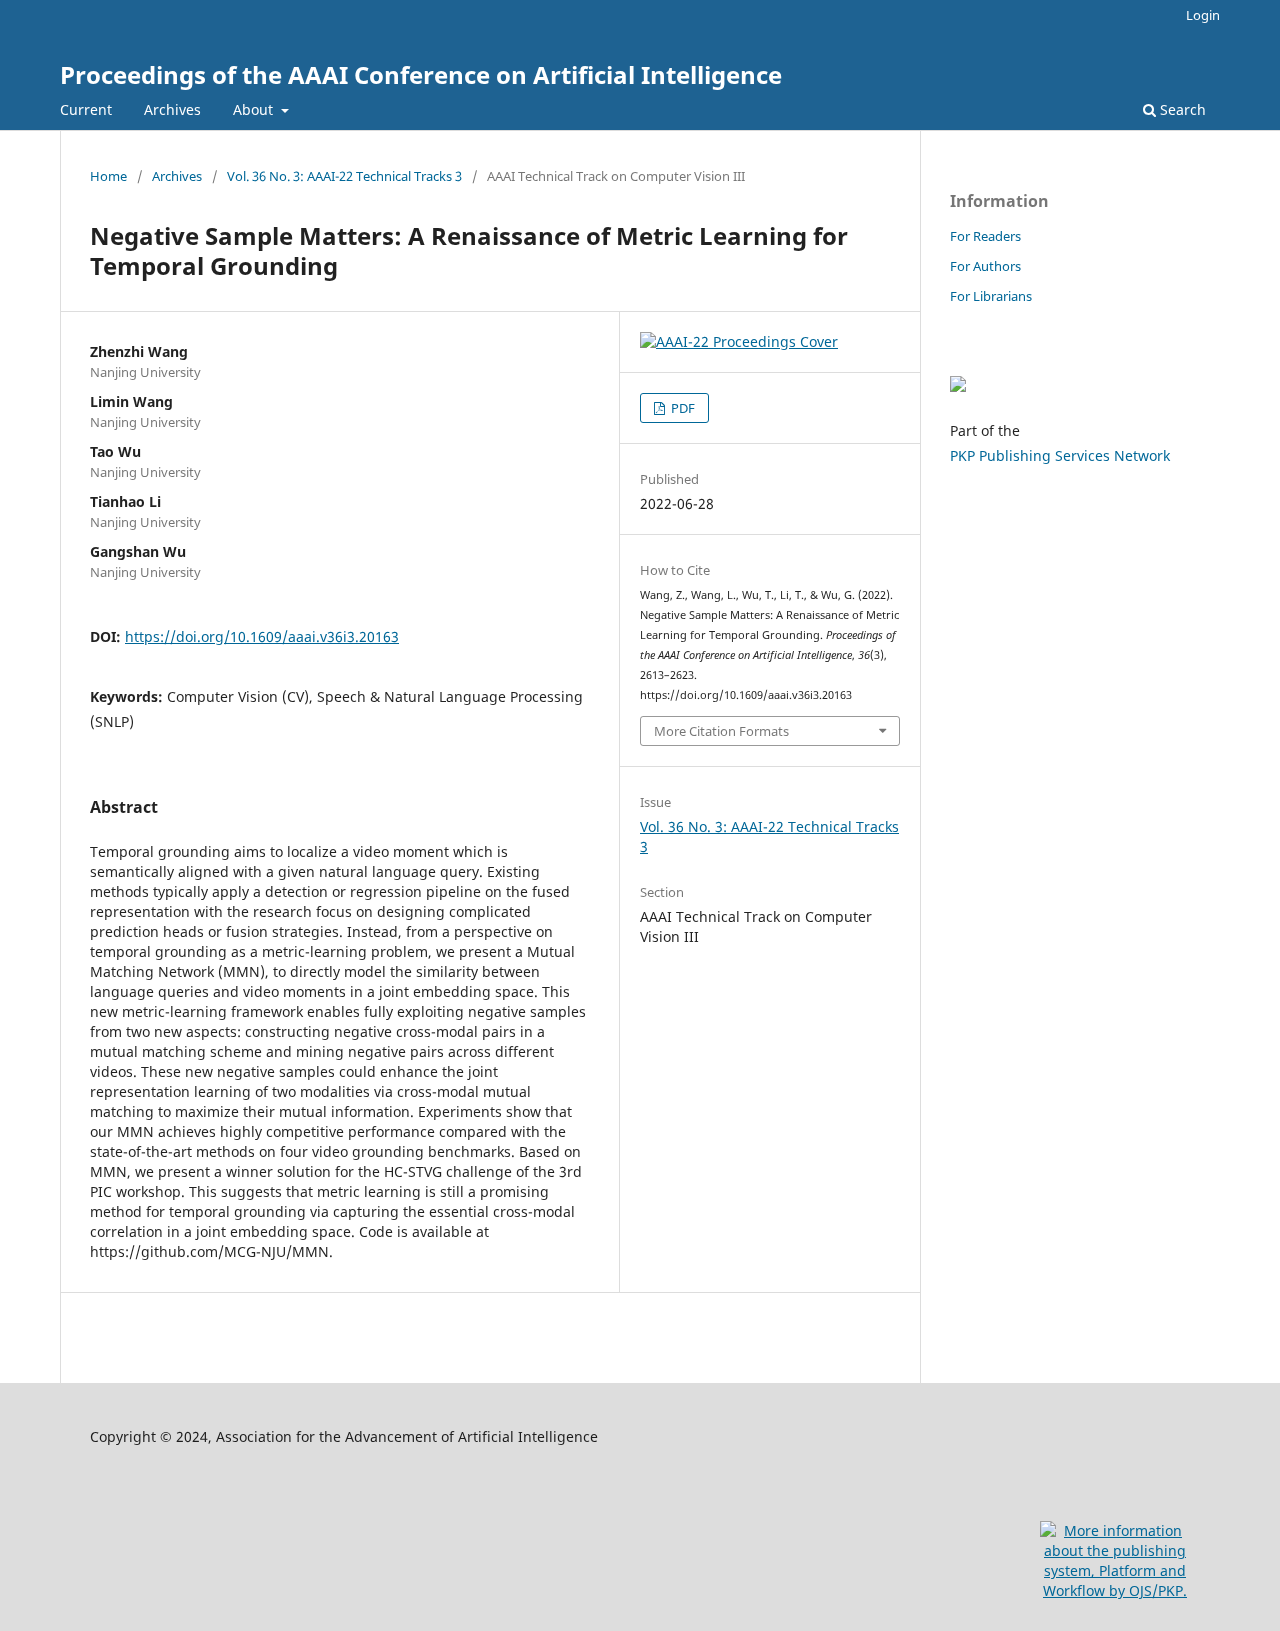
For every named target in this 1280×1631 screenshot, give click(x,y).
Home (108, 176)
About (255, 109)
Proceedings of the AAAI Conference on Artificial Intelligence (421, 74)
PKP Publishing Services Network (1060, 455)
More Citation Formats (721, 731)
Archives (172, 109)
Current (86, 109)
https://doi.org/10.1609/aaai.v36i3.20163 (262, 636)
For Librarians (991, 296)
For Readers (985, 236)
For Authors (985, 266)
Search (1181, 109)
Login (1203, 15)
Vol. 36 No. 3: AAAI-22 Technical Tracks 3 (344, 176)
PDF (681, 408)
